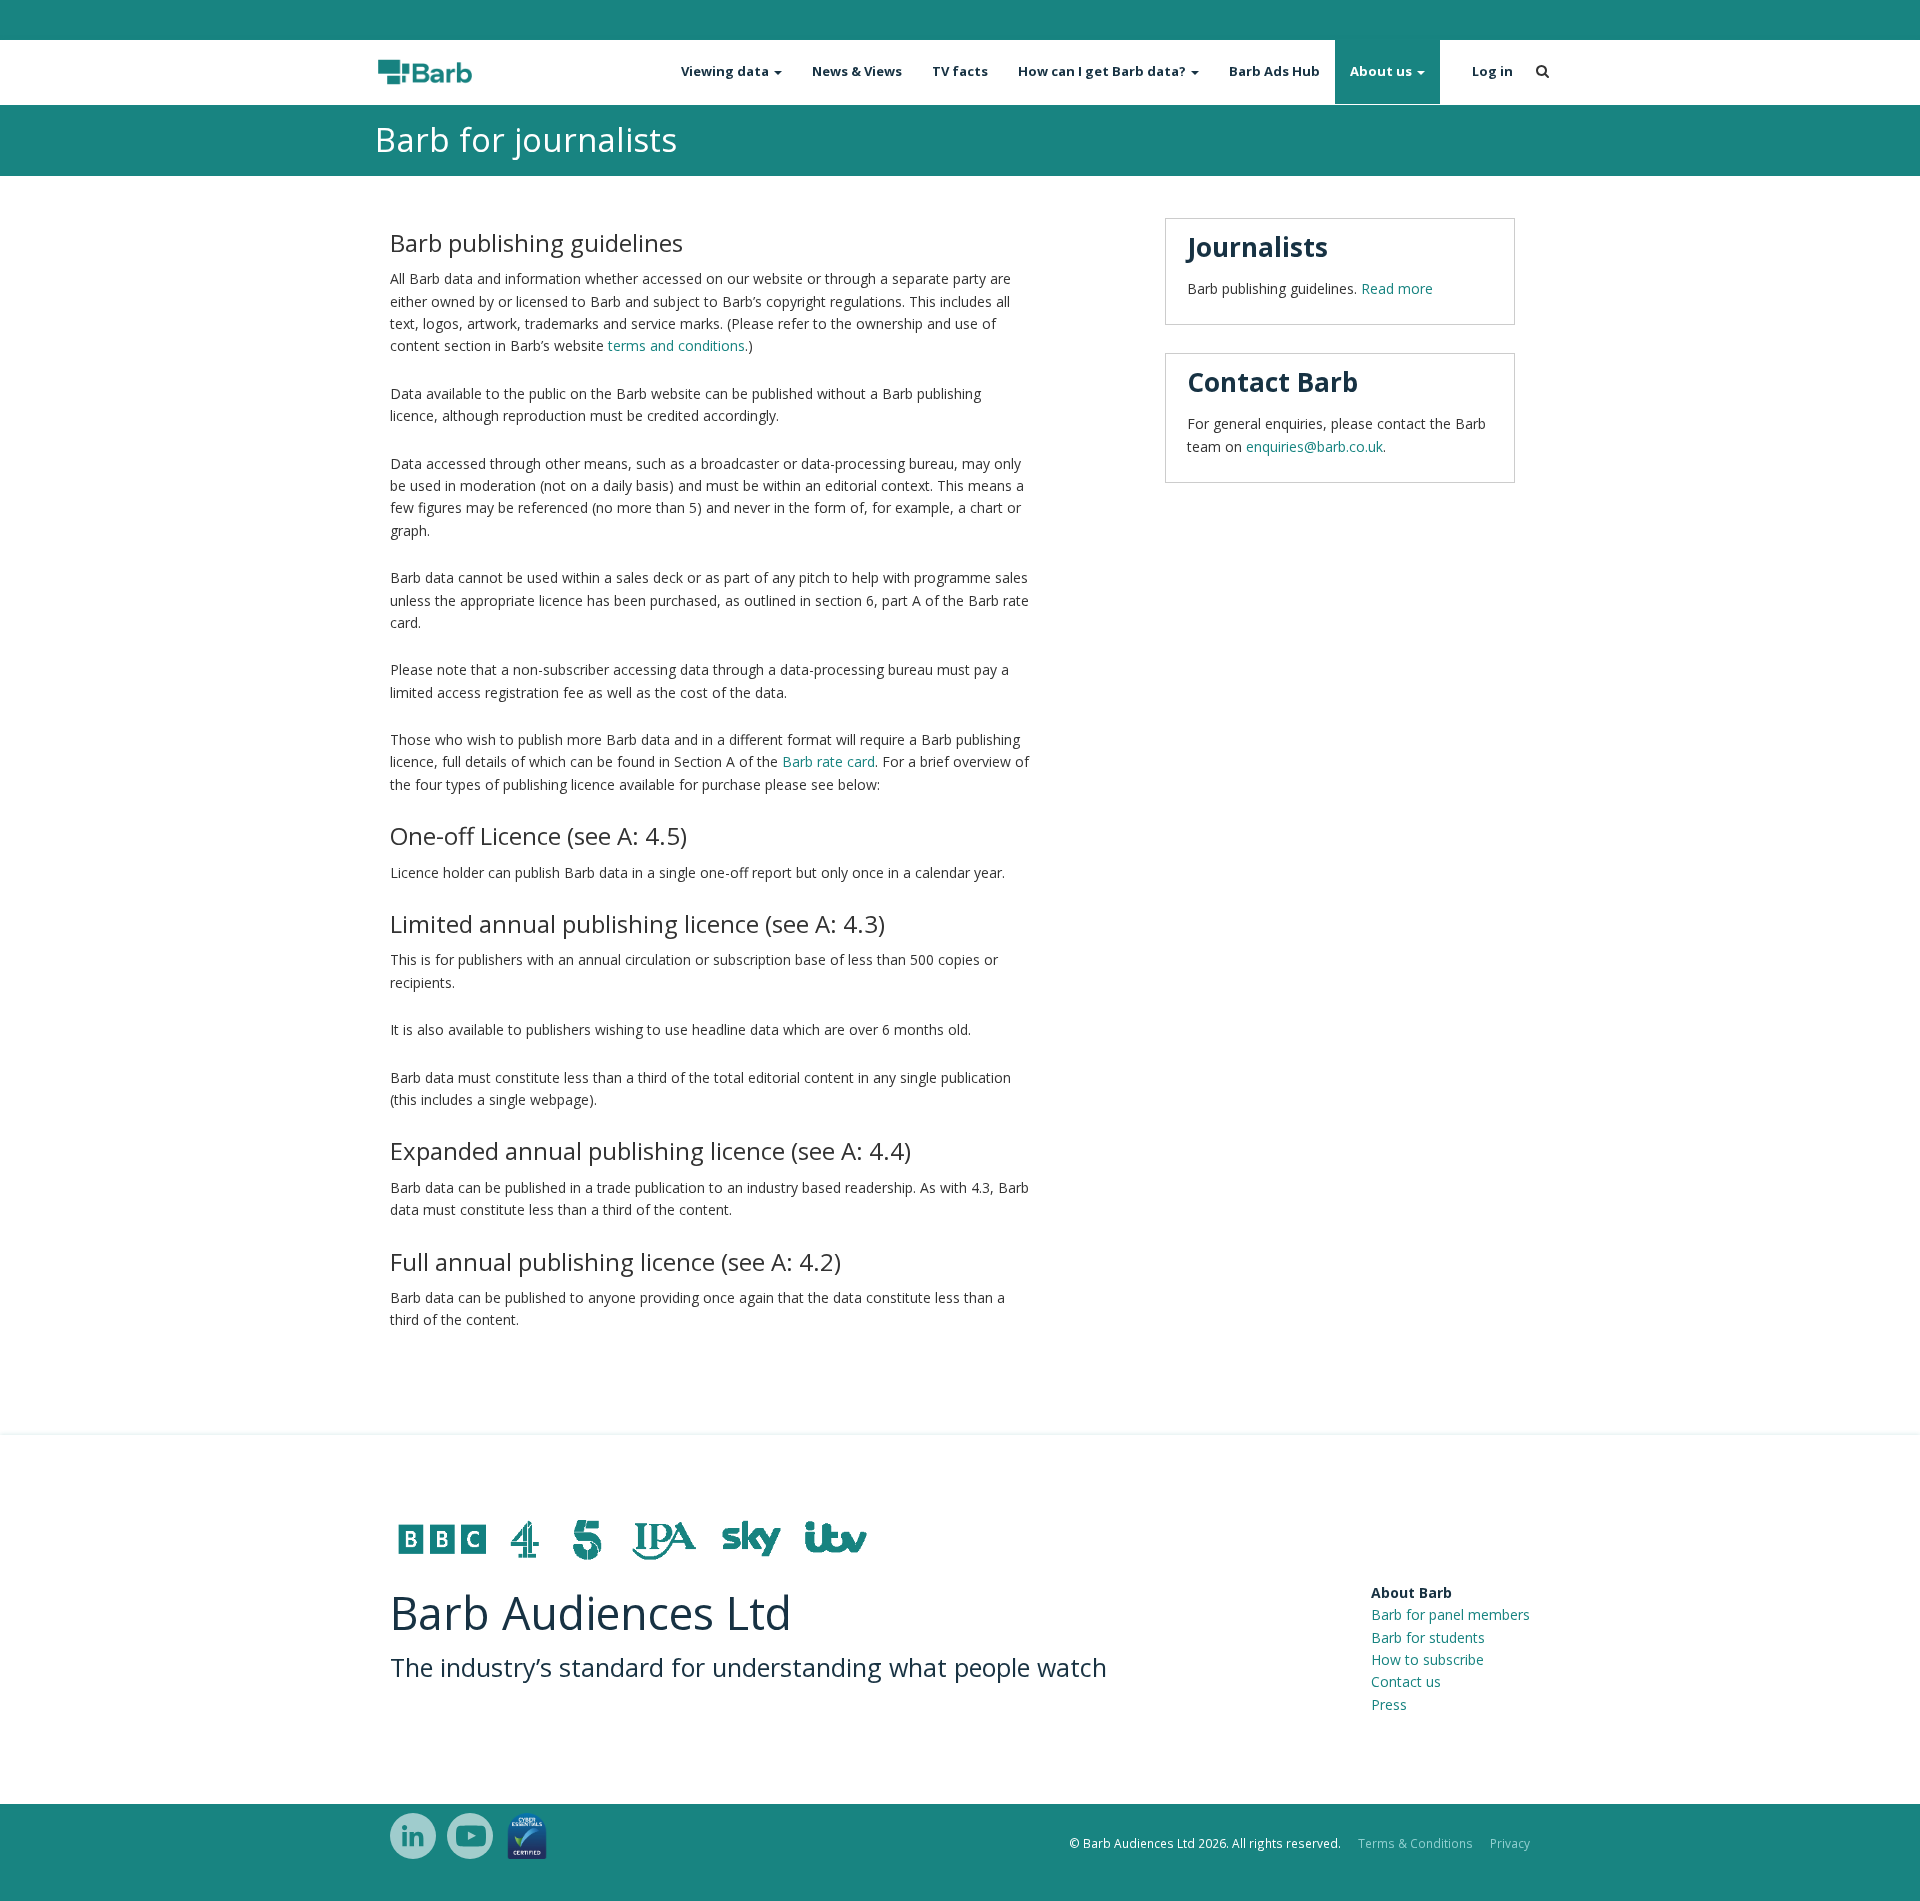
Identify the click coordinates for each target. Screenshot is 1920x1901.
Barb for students (1428, 1637)
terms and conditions (676, 345)
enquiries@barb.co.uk (1314, 446)
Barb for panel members (1450, 1614)
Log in (1492, 71)
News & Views (857, 71)
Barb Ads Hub (1274, 71)
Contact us (1406, 1681)
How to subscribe (1427, 1659)
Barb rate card (828, 761)
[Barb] (462, 72)
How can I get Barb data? (1103, 71)
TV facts (960, 71)
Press (1389, 1704)
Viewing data (726, 71)
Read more (1397, 288)
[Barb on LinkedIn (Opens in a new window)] (413, 1836)
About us (1382, 71)
